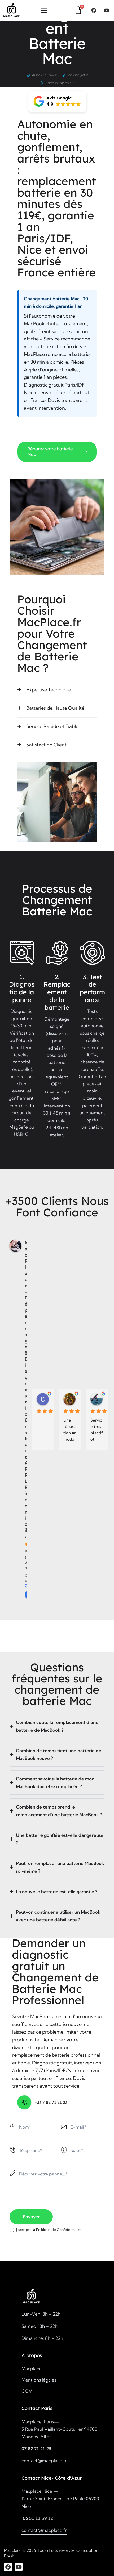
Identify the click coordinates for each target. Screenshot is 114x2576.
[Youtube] (106, 10)
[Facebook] (94, 10)
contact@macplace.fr (44, 2460)
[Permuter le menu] (44, 10)
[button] (57, 101)
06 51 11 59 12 (37, 2518)
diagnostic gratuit (40, 1960)
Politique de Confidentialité (59, 2230)
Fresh (9, 2556)
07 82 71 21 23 (36, 2448)
